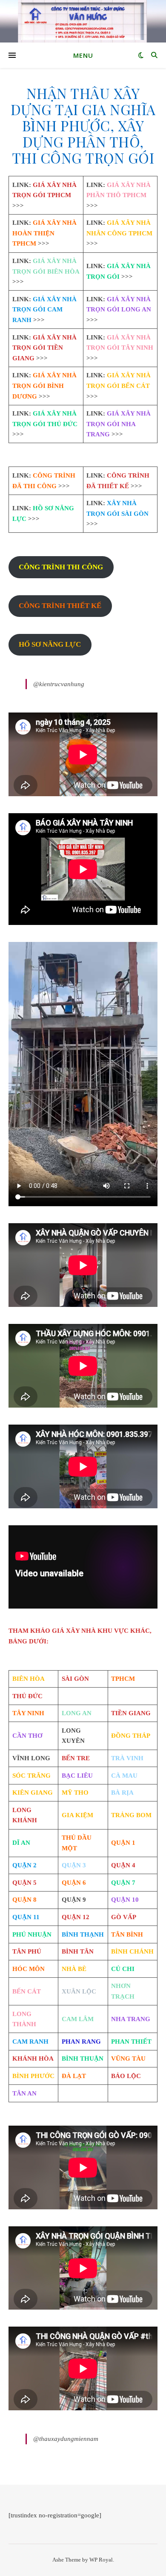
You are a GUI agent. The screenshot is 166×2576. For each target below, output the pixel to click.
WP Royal (101, 2560)
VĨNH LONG (31, 1758)
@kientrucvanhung (59, 684)
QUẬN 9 (74, 1900)
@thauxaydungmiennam (66, 2439)
